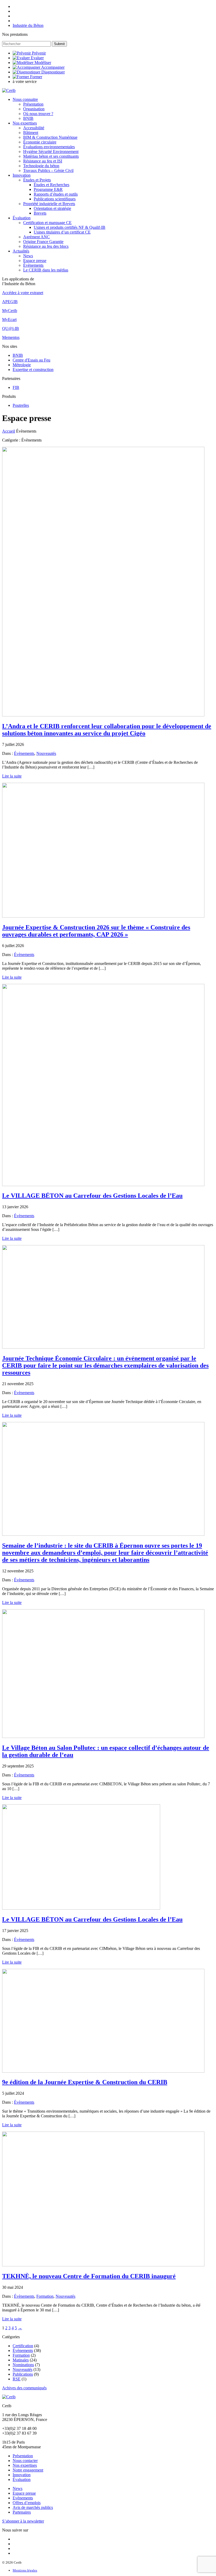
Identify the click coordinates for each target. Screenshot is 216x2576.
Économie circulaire (40, 142)
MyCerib (10, 311)
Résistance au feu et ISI (43, 161)
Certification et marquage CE (47, 223)
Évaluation (22, 218)
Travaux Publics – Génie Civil (48, 170)
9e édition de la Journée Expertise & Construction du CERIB (85, 2082)
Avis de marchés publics (33, 2507)
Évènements (33, 265)
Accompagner (53, 67)
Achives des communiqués (24, 2388)
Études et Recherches (51, 185)
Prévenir (39, 53)
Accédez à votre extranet (23, 293)
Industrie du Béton (28, 25)
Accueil (9, 431)
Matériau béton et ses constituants (51, 156)
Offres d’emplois (27, 2503)
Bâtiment (31, 133)
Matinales (21, 2360)
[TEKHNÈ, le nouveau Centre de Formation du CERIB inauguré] (103, 2265)
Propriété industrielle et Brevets (49, 204)
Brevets (40, 213)
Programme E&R (48, 189)
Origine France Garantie (43, 242)
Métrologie (22, 365)
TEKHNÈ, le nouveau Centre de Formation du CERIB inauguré (89, 2276)
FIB (16, 387)
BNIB (28, 118)
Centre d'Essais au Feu (31, 360)
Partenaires (22, 2512)
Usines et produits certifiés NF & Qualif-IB (70, 227)
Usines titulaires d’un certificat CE (62, 232)
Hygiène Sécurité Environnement (51, 152)
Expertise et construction (33, 370)
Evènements (23, 2498)
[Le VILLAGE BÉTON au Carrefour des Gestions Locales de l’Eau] (103, 1185)
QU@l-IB (11, 328)
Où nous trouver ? (38, 114)
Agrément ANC (36, 237)
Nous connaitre (25, 99)
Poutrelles (21, 405)
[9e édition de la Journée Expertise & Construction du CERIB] (103, 2071)
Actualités (21, 251)
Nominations (23, 2365)
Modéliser (43, 63)
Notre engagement (28, 2470)
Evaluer (37, 58)
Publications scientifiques (55, 199)
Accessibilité (34, 128)
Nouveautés (46, 753)
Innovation (22, 175)
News (28, 256)
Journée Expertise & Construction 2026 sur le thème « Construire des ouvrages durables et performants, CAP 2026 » (96, 931)
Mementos (11, 337)
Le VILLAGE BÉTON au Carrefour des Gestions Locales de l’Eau (92, 1196)
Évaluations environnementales (49, 147)
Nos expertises (25, 123)
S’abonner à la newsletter (23, 2521)
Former (36, 77)
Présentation (33, 104)
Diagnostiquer (53, 72)
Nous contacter (25, 2461)
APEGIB (10, 302)
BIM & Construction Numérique (50, 137)
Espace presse (35, 261)
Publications (23, 2374)
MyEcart (9, 319)
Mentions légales (25, 2570)
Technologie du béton (41, 166)
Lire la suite (12, 776)
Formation (45, 2296)
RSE (17, 2379)
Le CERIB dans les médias (46, 270)
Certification (23, 2346)
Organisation (34, 109)
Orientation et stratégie (52, 208)
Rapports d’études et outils (56, 194)
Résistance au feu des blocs (46, 246)
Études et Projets (37, 180)
